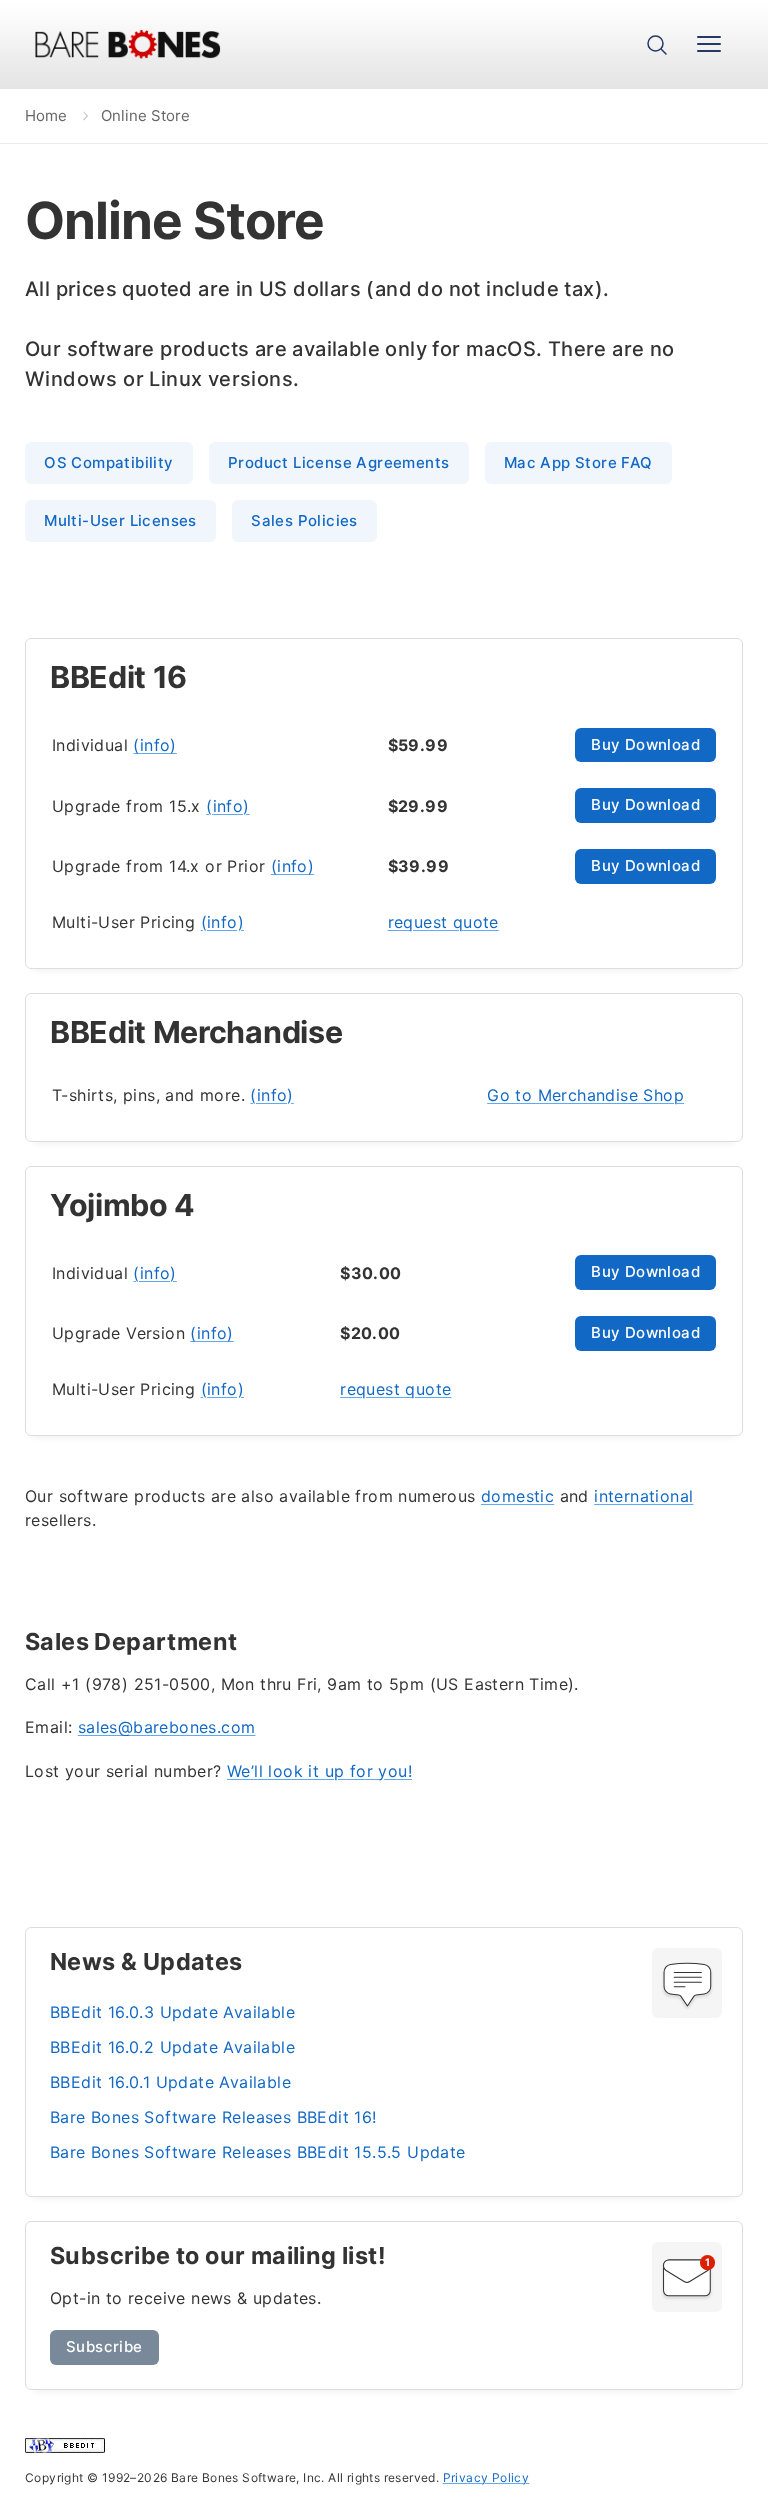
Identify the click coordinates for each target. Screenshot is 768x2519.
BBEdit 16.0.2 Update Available (172, 2047)
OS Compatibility (108, 462)
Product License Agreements (338, 462)
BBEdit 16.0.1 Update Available (170, 2082)
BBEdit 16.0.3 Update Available (172, 2012)
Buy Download (645, 744)
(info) (154, 745)
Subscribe (104, 2346)
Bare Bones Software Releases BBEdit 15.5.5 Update (258, 2152)
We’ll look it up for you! (319, 1771)
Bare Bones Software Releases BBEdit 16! (213, 2117)
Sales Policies (304, 520)
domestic (517, 1496)
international (643, 1496)
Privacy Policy (486, 2477)
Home (46, 115)
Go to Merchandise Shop (585, 1095)
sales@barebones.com (167, 1727)
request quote (443, 922)
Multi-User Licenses (120, 520)
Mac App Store (578, 462)
